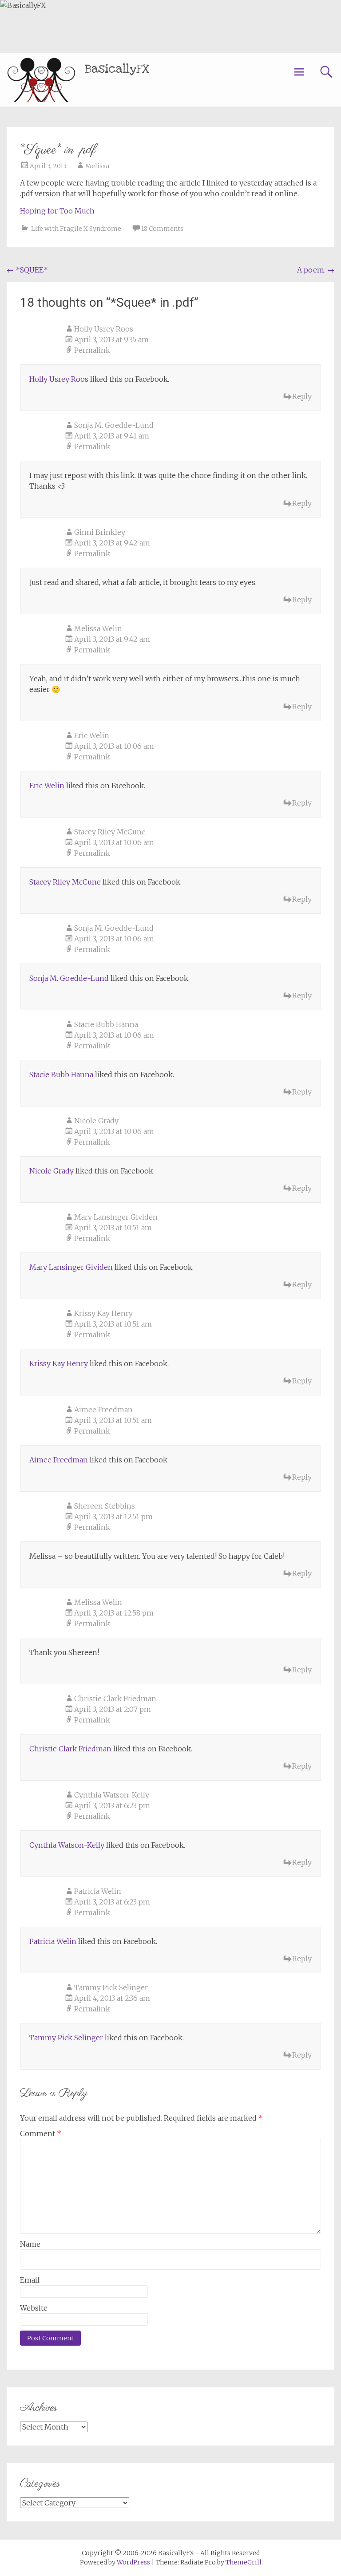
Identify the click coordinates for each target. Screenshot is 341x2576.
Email (30, 2280)
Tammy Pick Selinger (111, 1987)
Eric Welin (92, 735)
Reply (302, 396)
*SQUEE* (27, 270)
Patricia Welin (98, 1891)
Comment (41, 2133)
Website (34, 2308)
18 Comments (162, 229)
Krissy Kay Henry (103, 1313)
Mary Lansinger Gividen (116, 1217)
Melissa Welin (98, 628)
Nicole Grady (96, 1121)
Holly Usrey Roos (104, 329)
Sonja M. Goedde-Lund (114, 425)
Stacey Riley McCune (110, 832)
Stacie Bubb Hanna (106, 1024)
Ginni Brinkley (100, 532)
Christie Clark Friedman (115, 1699)
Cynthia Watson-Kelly (112, 1795)
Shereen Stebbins (105, 1506)
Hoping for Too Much (57, 211)
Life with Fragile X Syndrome (76, 229)
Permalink (92, 350)
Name (30, 2244)
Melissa (97, 166)
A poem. (316, 270)
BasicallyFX (117, 69)
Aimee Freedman (103, 1410)
